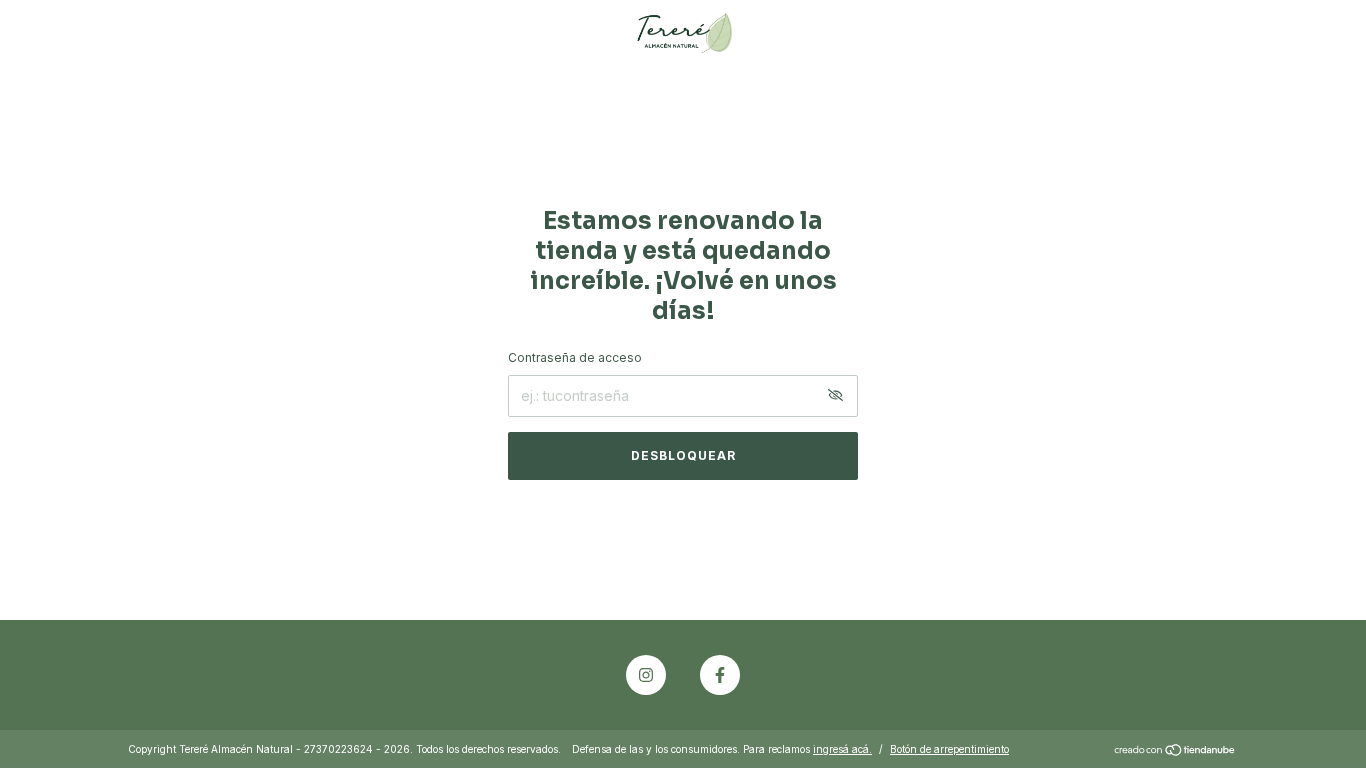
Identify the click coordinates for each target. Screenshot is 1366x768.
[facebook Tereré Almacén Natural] (720, 675)
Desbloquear (683, 455)
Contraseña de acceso (575, 357)
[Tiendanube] (1175, 751)
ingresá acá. (842, 749)
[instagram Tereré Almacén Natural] (646, 675)
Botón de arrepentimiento (949, 749)
